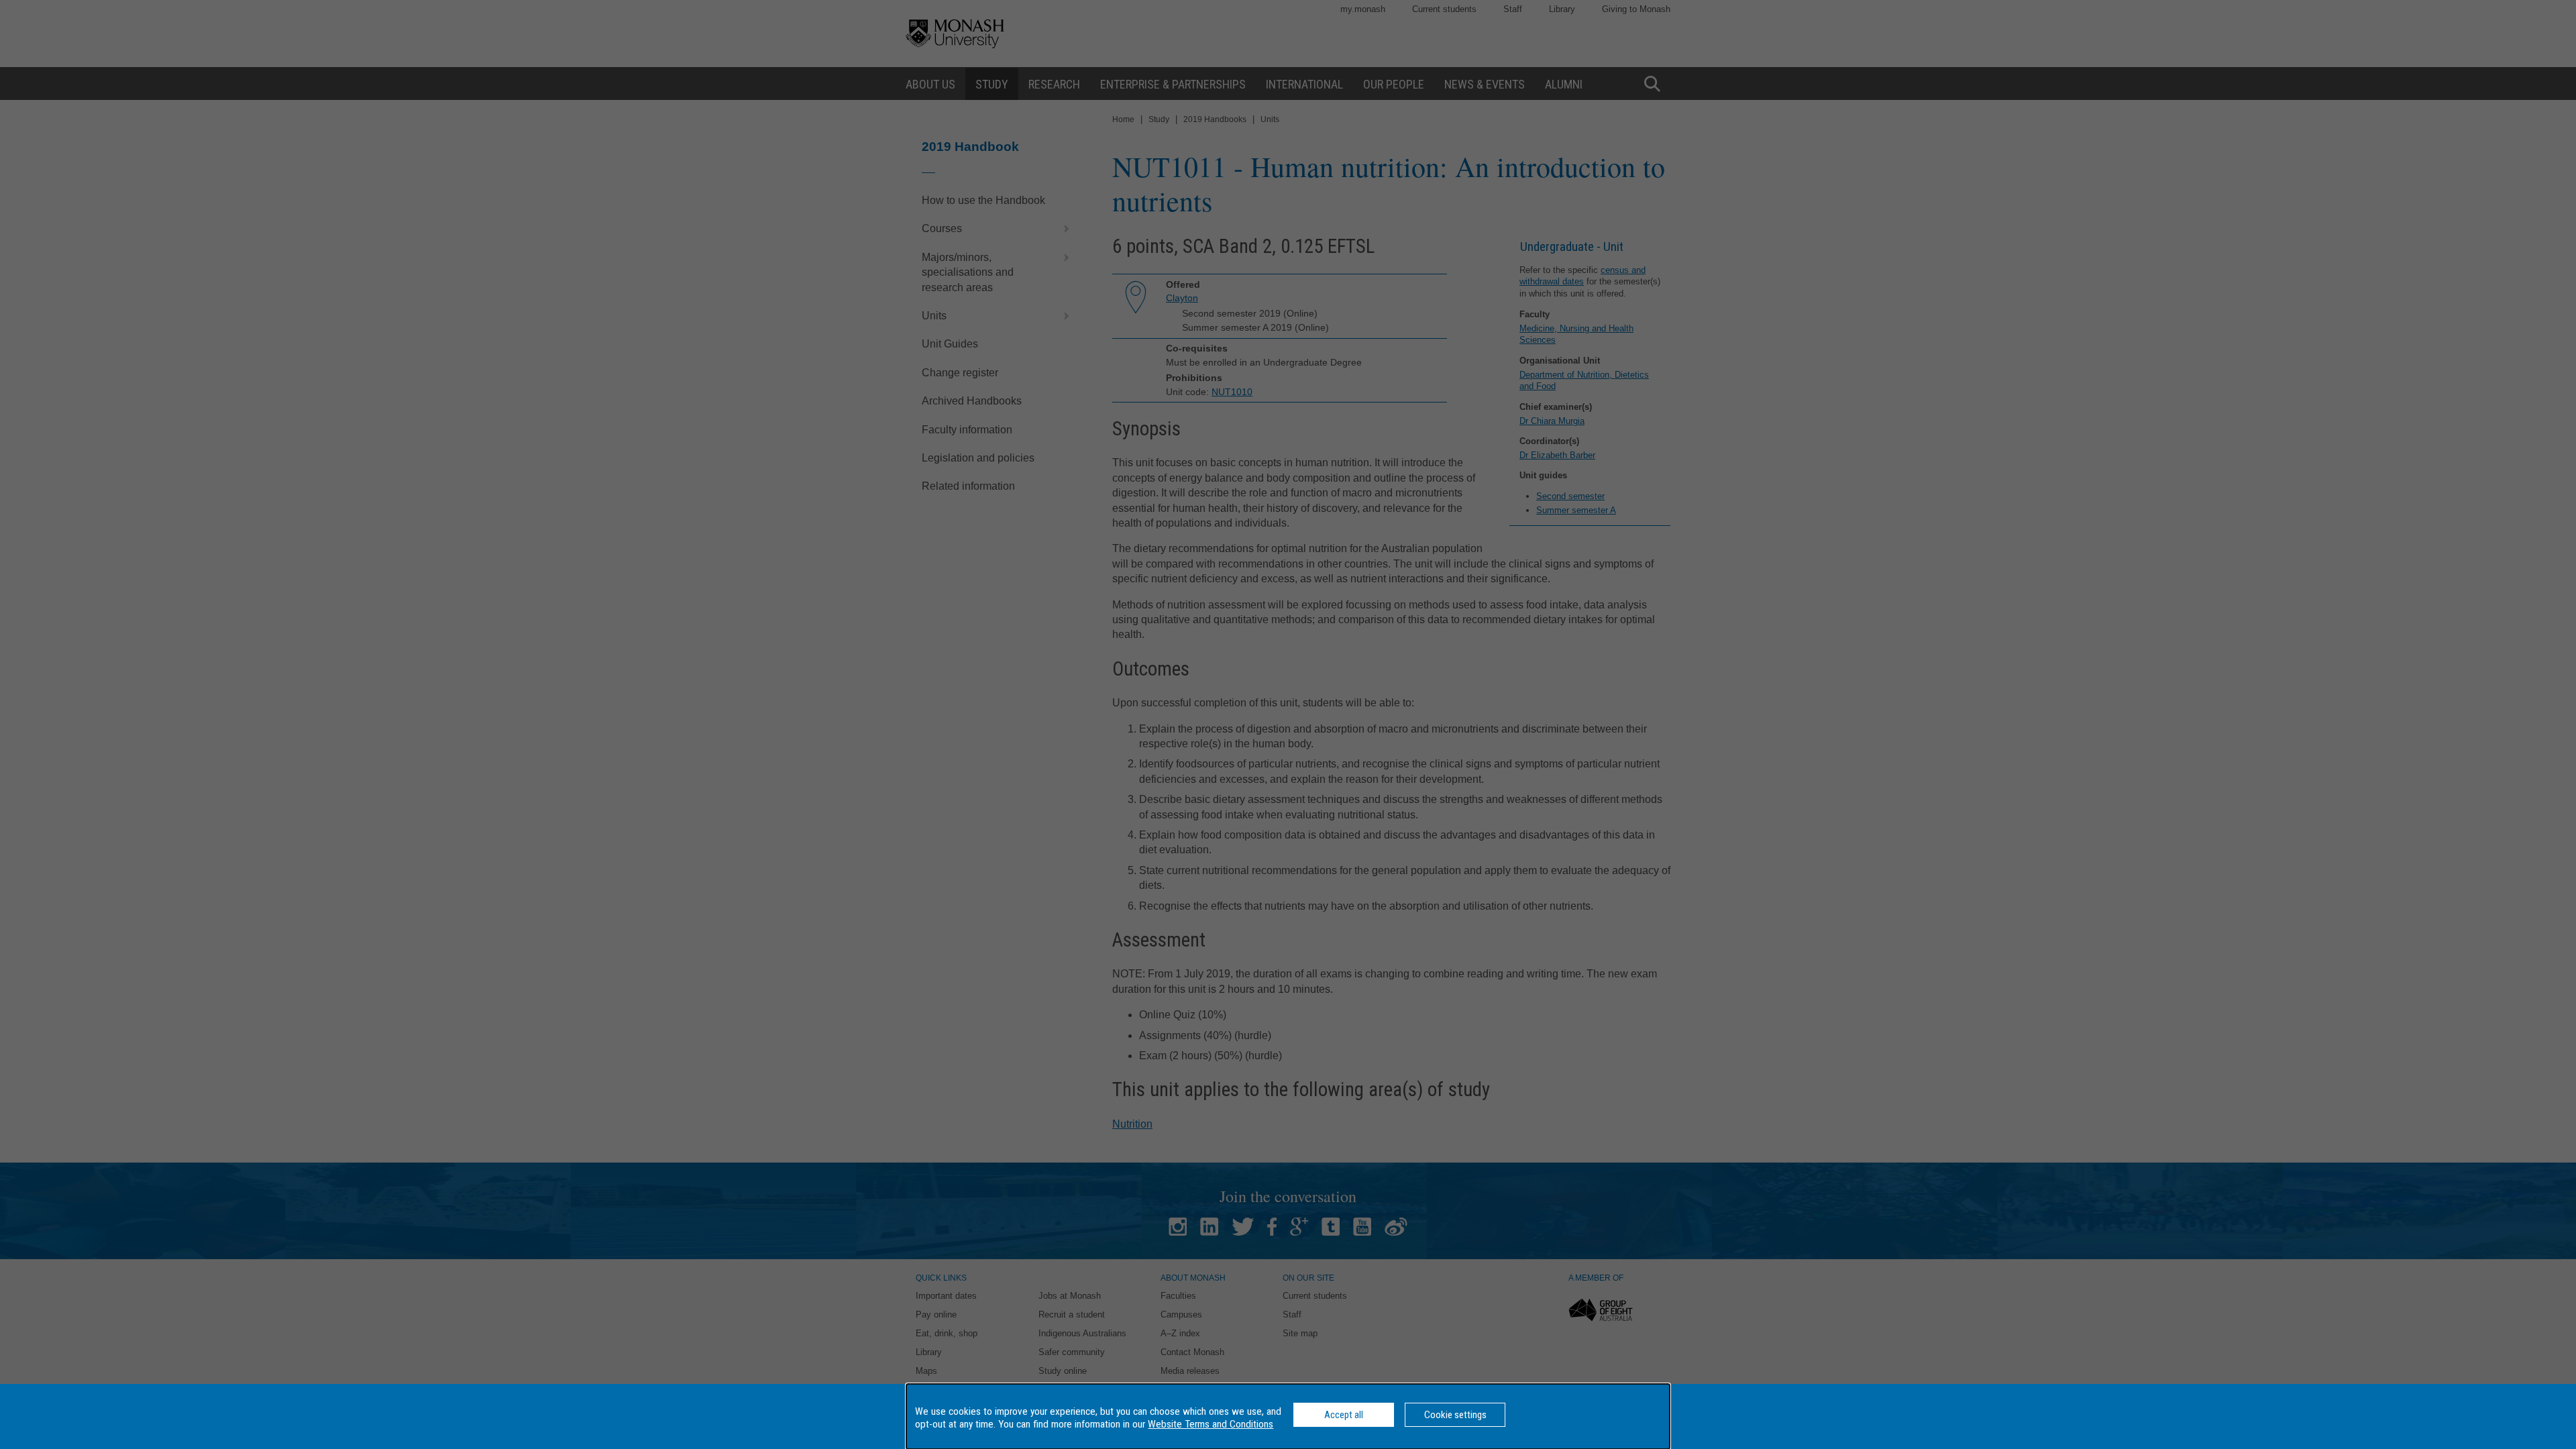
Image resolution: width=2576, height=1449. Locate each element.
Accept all (1344, 1415)
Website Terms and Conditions (1211, 1424)
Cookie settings (1455, 1415)
